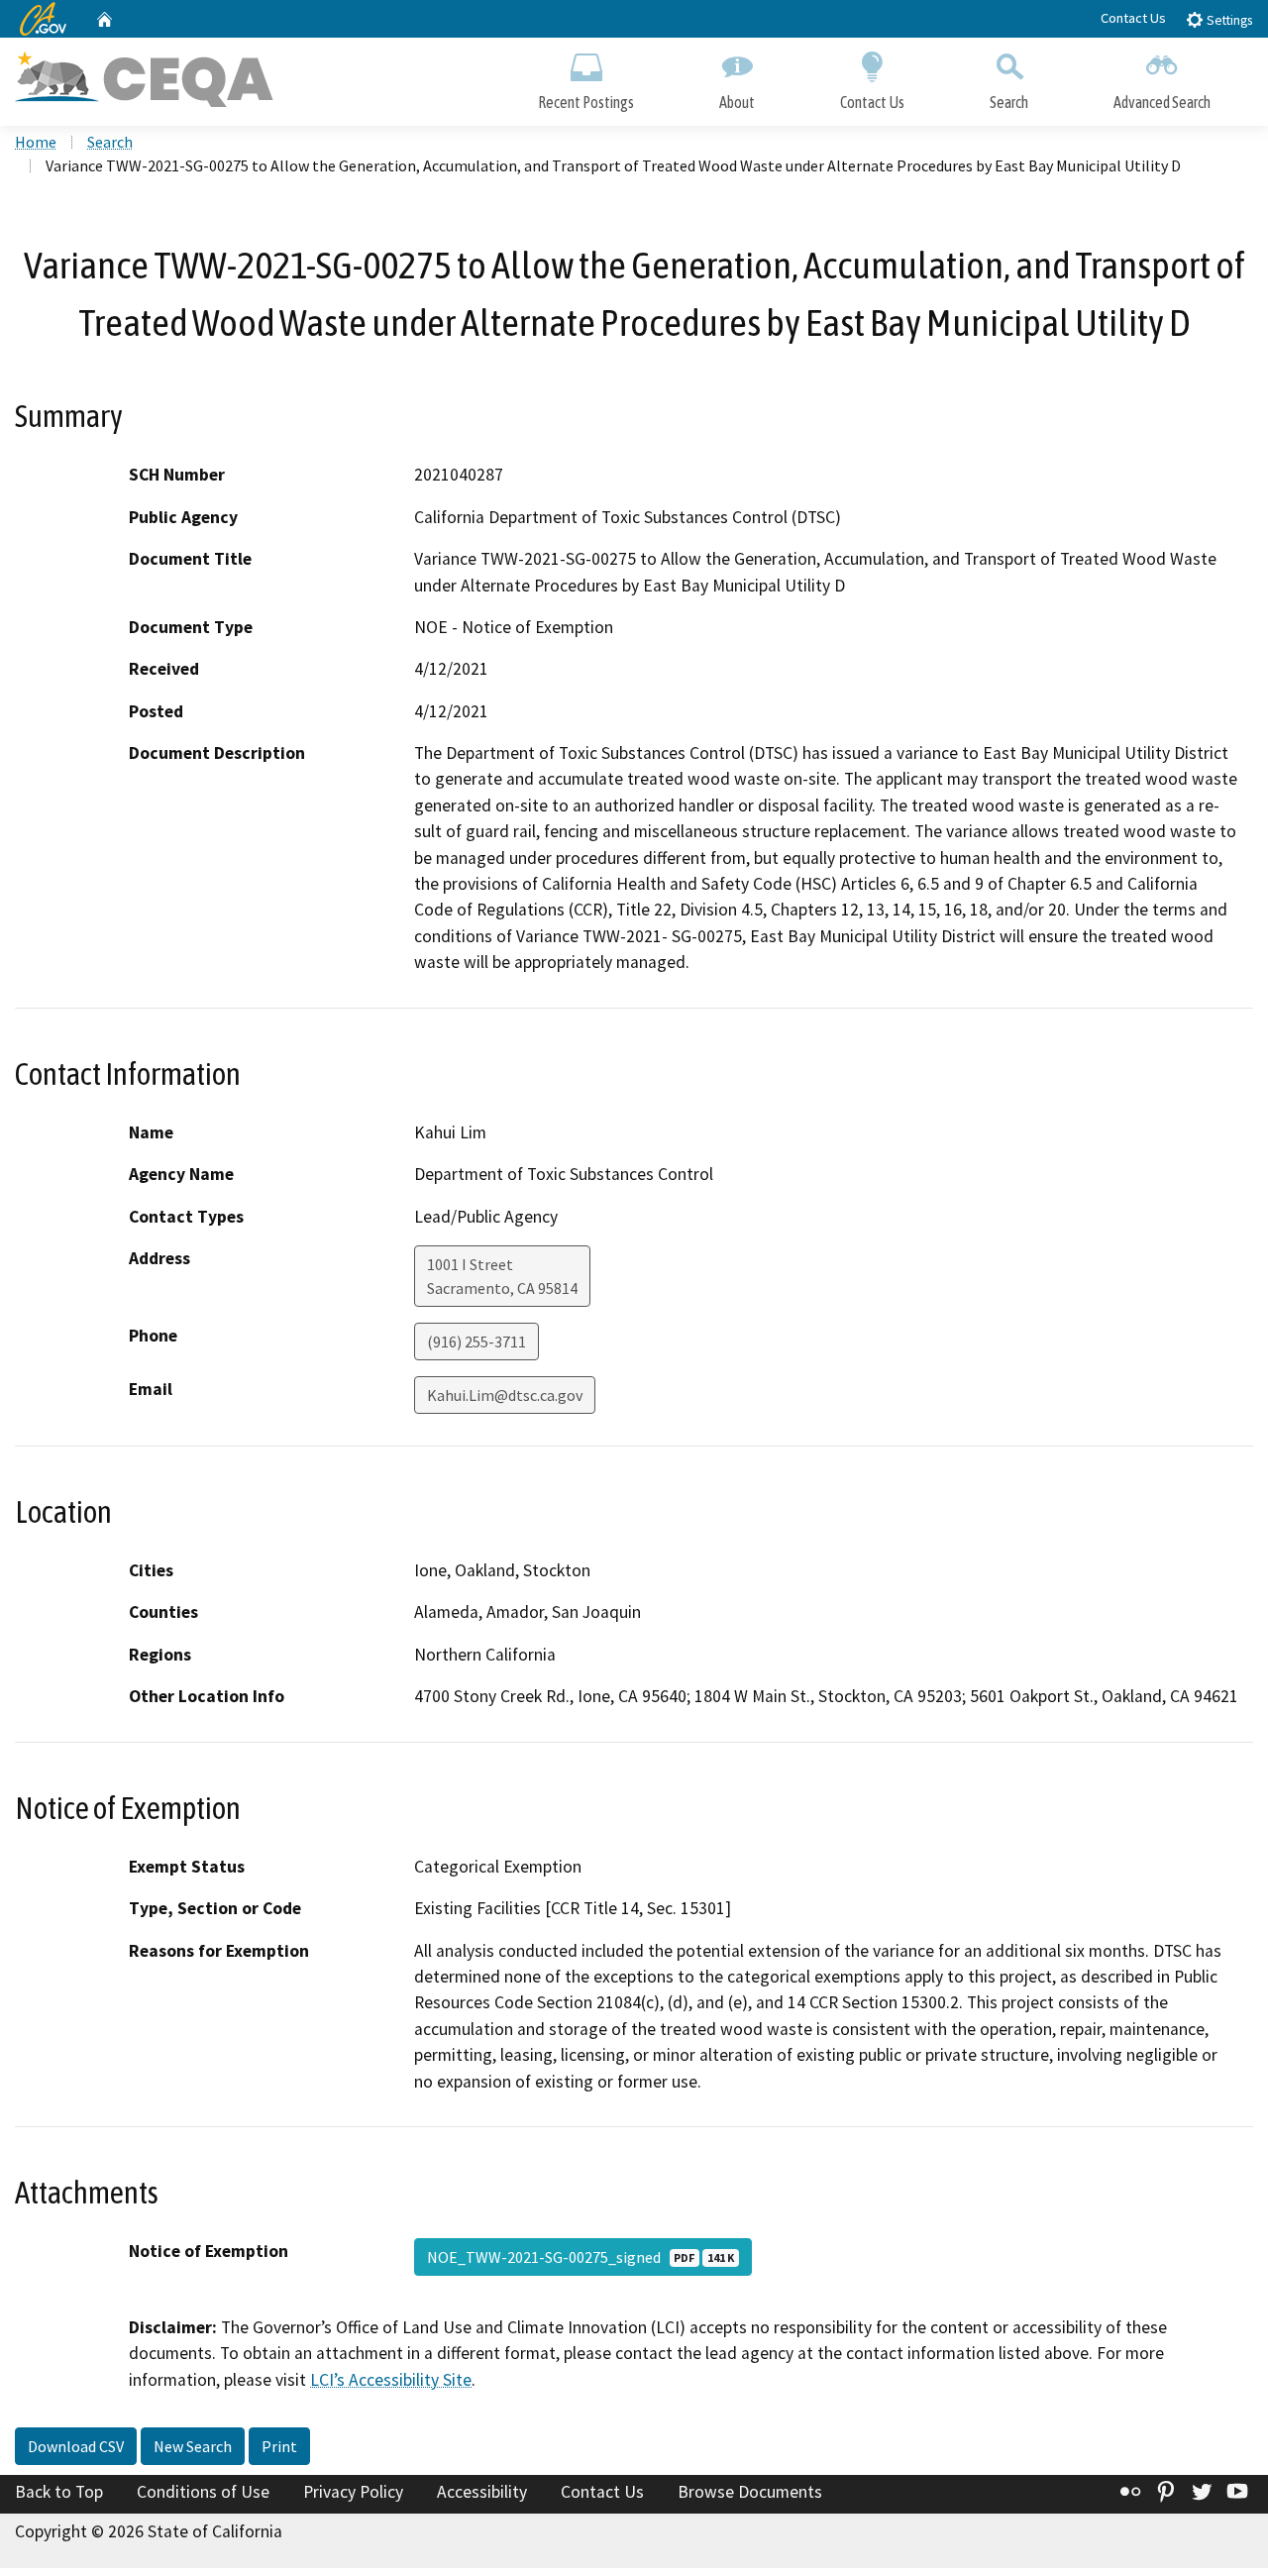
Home (36, 142)
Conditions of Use (203, 2492)
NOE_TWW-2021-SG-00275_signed (581, 2257)
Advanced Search (1162, 102)
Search (1009, 102)
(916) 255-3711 (476, 1342)
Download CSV (76, 2446)
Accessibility (482, 2492)
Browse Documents (750, 2492)
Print (279, 2446)
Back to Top (59, 2492)
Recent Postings (586, 102)
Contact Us (1133, 18)
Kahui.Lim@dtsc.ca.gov (505, 1395)
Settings (1228, 20)
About (737, 102)
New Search (193, 2446)
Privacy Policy (353, 2492)
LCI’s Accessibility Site (391, 2380)
